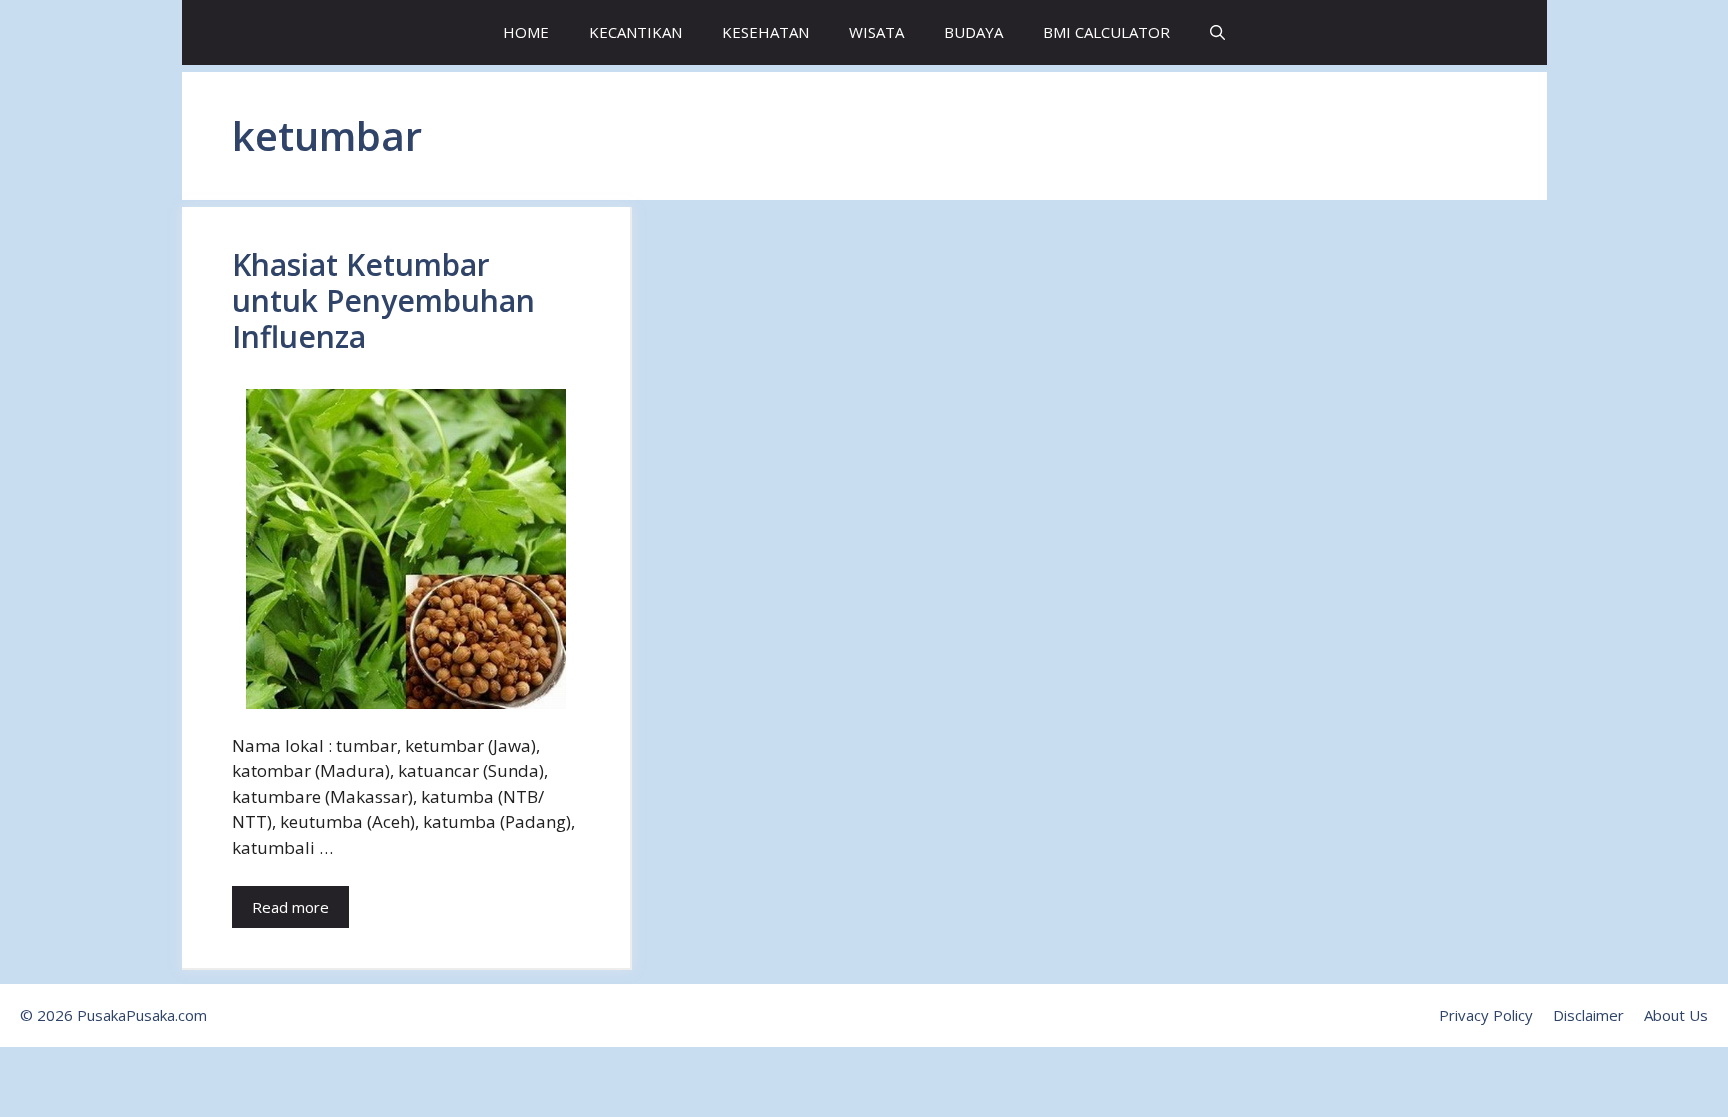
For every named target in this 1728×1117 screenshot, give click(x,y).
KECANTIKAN (635, 32)
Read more (290, 907)
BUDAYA (973, 32)
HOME (526, 32)
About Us (1676, 1015)
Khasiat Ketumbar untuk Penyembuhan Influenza (383, 300)
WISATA (876, 32)
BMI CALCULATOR (1106, 32)
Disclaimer (1588, 1015)
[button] (1217, 32)
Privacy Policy (1486, 1015)
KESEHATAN (765, 32)
